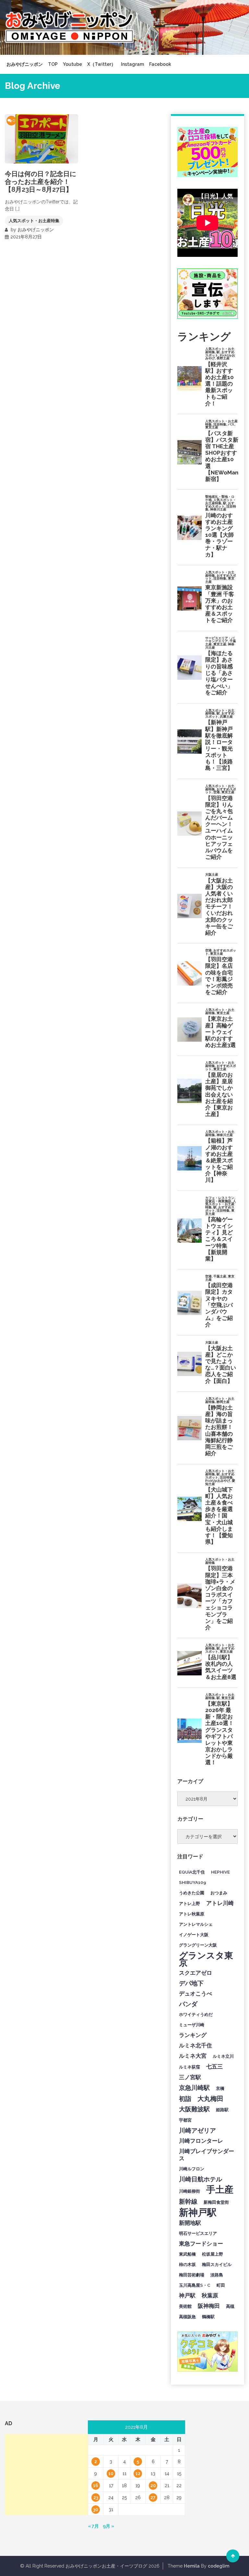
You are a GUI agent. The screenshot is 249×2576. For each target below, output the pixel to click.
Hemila (192, 2566)
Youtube (72, 64)
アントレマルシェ (196, 1924)
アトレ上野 (190, 1903)
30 (96, 2510)
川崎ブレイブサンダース (207, 2155)
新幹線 (188, 2201)
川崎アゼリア (197, 2130)
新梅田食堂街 (216, 2202)
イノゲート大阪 (194, 1935)
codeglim (219, 2566)
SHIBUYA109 (193, 1882)
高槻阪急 (187, 2317)
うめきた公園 (192, 1893)
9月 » (108, 2526)
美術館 (185, 2306)
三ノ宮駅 (190, 2077)
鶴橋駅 (208, 2317)
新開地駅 (190, 2223)
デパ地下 (191, 1983)
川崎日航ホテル (201, 2179)
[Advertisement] (53, 2474)
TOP (53, 64)
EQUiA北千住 (192, 1872)
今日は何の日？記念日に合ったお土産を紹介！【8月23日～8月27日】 (41, 182)
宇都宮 (185, 2120)
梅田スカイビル (217, 2264)
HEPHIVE (220, 1872)
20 (153, 2486)
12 (138, 2474)
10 (111, 2474)
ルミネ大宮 (193, 2056)
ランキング (193, 2035)
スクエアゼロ (196, 1973)
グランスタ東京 (206, 1959)
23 (96, 2498)
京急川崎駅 (194, 2088)
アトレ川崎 (220, 1903)
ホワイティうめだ (196, 2014)
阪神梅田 (209, 2306)
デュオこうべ (196, 1994)
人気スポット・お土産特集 (34, 221)
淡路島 (217, 2275)
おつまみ (219, 1893)
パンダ (188, 2004)
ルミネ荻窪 (190, 2067)
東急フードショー (201, 2244)
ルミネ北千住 (196, 2045)
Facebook (160, 64)
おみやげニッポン (25, 64)
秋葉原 (210, 2295)
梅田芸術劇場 (192, 2275)
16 (96, 2486)
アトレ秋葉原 (192, 1914)
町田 (221, 2285)
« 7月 (93, 2526)
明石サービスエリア (198, 2233)
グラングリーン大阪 (198, 1945)
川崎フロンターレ (201, 2141)
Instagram (132, 64)
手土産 (220, 2189)
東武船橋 (187, 2254)
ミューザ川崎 (192, 2025)
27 (153, 2498)
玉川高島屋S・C (195, 2285)
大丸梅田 (210, 2099)
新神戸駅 (198, 2212)
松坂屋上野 (213, 2254)
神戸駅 (187, 2295)
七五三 (214, 2067)
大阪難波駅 (194, 2109)
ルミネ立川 (223, 2056)
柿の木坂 (187, 2264)
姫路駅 (222, 2110)
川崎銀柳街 (190, 2191)
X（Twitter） (101, 64)
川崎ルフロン (192, 2169)
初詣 (185, 2099)
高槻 (230, 2306)
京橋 (220, 2088)
